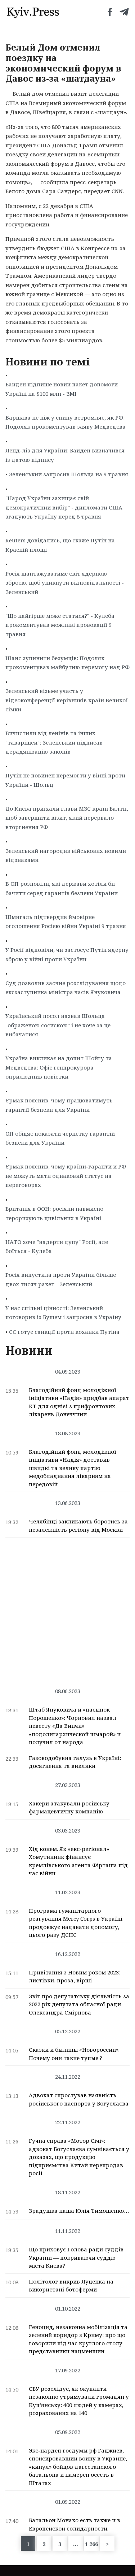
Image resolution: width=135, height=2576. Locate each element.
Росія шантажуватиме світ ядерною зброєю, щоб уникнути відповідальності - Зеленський (65, 583)
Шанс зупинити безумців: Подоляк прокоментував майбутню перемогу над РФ (67, 663)
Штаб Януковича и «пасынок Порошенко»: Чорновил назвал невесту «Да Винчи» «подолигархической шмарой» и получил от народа (75, 1726)
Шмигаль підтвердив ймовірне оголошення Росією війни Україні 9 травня (66, 921)
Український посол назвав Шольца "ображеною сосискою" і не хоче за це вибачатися (58, 1025)
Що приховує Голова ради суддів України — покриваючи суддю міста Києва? (76, 2257)
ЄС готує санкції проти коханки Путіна (64, 1332)
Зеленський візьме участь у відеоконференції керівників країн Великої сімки (67, 700)
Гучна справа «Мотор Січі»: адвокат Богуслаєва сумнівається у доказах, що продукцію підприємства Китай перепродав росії (79, 2157)
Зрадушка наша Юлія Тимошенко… (79, 2211)
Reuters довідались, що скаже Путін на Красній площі (60, 545)
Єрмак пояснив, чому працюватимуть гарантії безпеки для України (59, 1105)
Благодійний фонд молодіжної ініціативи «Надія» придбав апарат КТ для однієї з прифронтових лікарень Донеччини (79, 1402)
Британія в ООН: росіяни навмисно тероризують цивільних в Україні (54, 1213)
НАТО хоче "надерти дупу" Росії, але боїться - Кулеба (57, 1246)
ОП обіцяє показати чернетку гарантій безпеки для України (60, 1138)
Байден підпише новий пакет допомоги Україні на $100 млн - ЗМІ (62, 389)
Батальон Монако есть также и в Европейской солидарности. (75, 2524)
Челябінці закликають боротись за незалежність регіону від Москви (78, 1525)
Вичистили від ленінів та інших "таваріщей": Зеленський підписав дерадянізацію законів (54, 742)
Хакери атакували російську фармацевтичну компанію (69, 1807)
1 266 (91, 2544)
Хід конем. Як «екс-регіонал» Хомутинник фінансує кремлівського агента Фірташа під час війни (78, 1861)
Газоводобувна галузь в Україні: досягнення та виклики (75, 1762)
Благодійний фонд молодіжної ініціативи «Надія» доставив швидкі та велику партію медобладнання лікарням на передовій (73, 1468)
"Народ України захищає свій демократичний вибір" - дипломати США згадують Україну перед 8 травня (64, 507)
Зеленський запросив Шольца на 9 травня (69, 474)
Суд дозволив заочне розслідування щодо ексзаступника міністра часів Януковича (66, 988)
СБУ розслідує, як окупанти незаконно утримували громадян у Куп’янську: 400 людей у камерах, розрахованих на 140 (79, 2401)
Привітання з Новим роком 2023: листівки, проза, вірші (75, 1976)
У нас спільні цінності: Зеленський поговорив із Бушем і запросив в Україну (63, 1313)
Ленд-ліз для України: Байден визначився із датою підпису (65, 455)
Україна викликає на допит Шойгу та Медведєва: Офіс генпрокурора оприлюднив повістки (59, 1067)
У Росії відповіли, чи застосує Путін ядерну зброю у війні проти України (67, 954)
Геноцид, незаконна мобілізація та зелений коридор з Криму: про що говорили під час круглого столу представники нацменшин (78, 2339)
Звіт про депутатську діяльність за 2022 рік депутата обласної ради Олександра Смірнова (79, 2004)
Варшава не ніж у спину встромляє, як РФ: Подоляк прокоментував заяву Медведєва (66, 422)
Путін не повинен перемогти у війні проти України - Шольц (65, 780)
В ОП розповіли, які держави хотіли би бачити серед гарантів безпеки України (62, 888)
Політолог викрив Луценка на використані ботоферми (71, 2286)
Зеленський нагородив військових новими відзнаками (66, 855)
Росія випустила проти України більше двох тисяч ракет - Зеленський (61, 1279)
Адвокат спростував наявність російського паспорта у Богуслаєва (79, 2099)
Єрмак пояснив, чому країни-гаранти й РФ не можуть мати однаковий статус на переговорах (66, 1176)
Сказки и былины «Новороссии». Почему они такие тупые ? (74, 2054)
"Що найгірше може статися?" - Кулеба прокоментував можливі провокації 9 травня (60, 625)
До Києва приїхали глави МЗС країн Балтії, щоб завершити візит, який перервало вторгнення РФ (67, 818)
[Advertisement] (67, 1609)
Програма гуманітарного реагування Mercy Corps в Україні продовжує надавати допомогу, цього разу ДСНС (76, 1923)
